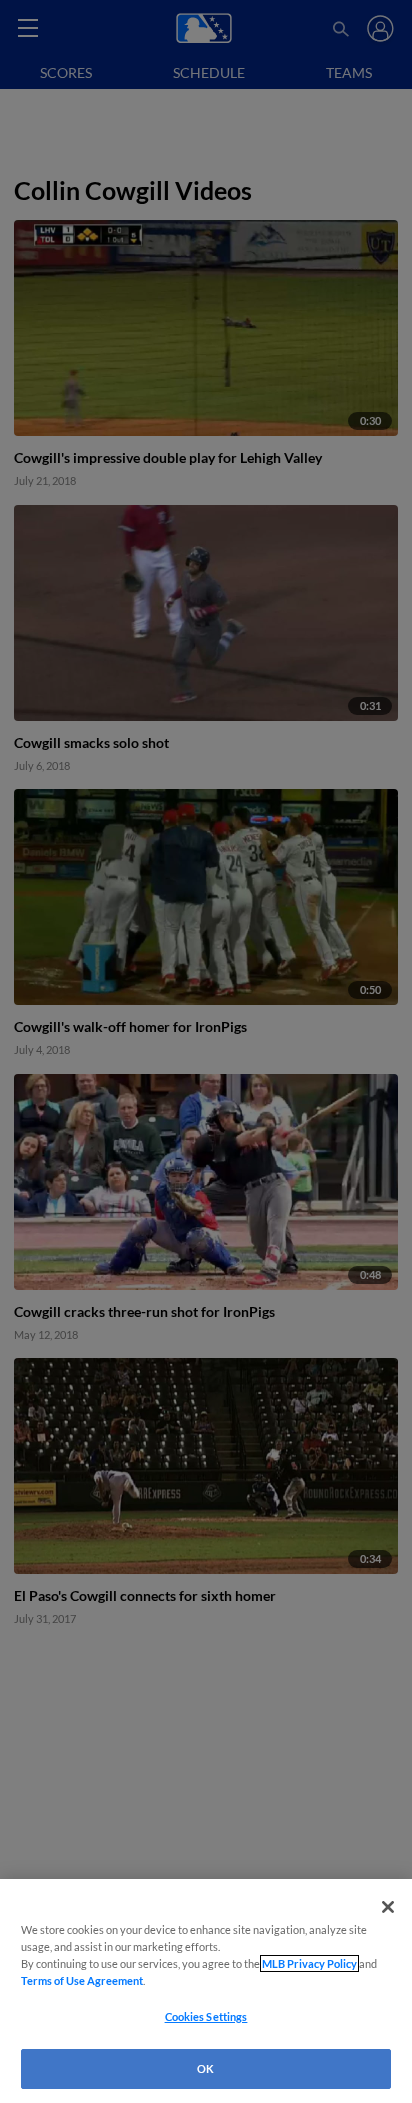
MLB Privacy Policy (309, 1963)
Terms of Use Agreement (82, 1980)
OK (205, 2068)
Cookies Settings (206, 2016)
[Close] (388, 1907)
